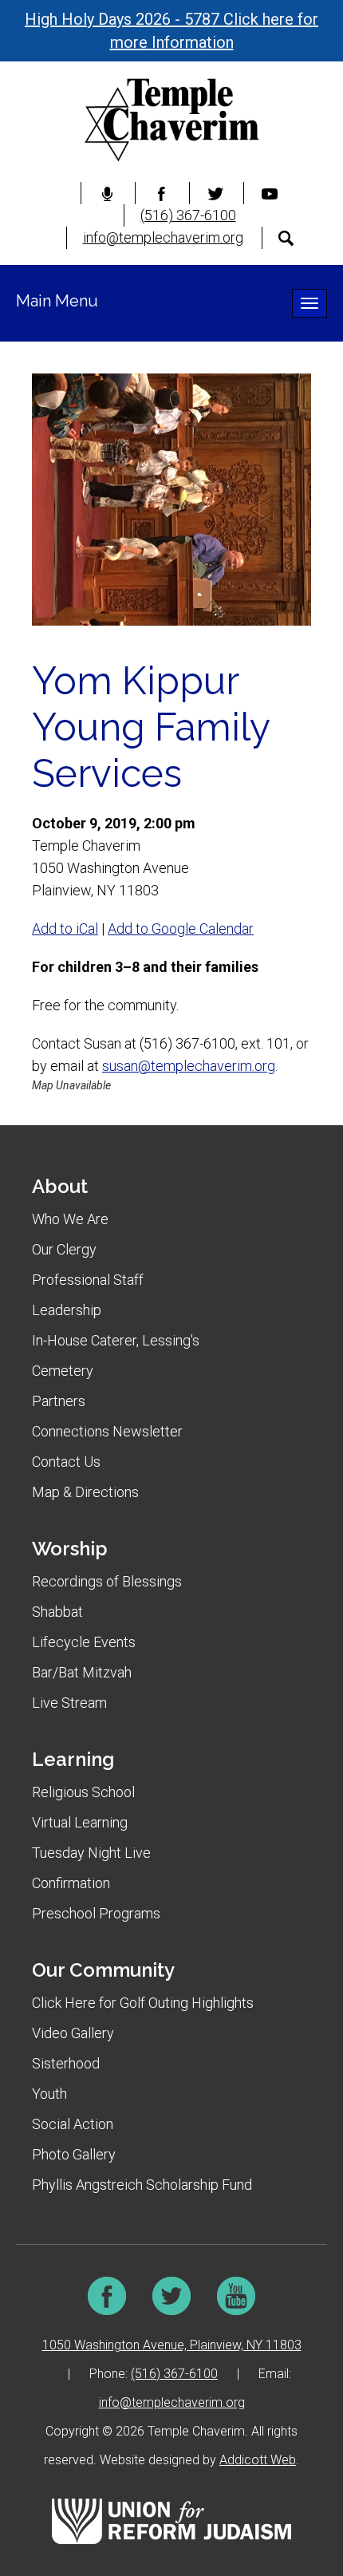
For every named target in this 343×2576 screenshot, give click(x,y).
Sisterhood (66, 2063)
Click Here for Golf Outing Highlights (143, 2003)
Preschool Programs (96, 1913)
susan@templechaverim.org (189, 1066)
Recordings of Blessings (107, 1581)
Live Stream (69, 1703)
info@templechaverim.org (163, 237)
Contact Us (66, 1462)
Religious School (83, 1792)
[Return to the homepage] (171, 120)
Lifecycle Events (84, 1642)
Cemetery (63, 1371)
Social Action (73, 2124)
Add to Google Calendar (181, 928)
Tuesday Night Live (91, 1853)
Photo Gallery (74, 2154)
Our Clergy (64, 1249)
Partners (59, 1401)
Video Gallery (73, 2033)
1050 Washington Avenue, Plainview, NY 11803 (172, 2345)
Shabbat (57, 1612)
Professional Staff (88, 1280)
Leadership (67, 1310)
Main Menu (57, 301)
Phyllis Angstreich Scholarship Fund (142, 2185)
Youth (49, 2094)
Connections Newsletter (107, 1431)
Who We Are (70, 1219)
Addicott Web (258, 2460)
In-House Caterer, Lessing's (116, 1340)
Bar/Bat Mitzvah (82, 1672)
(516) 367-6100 (188, 215)
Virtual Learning (80, 1822)
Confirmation (71, 1883)
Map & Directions (85, 1492)
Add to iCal (65, 928)
